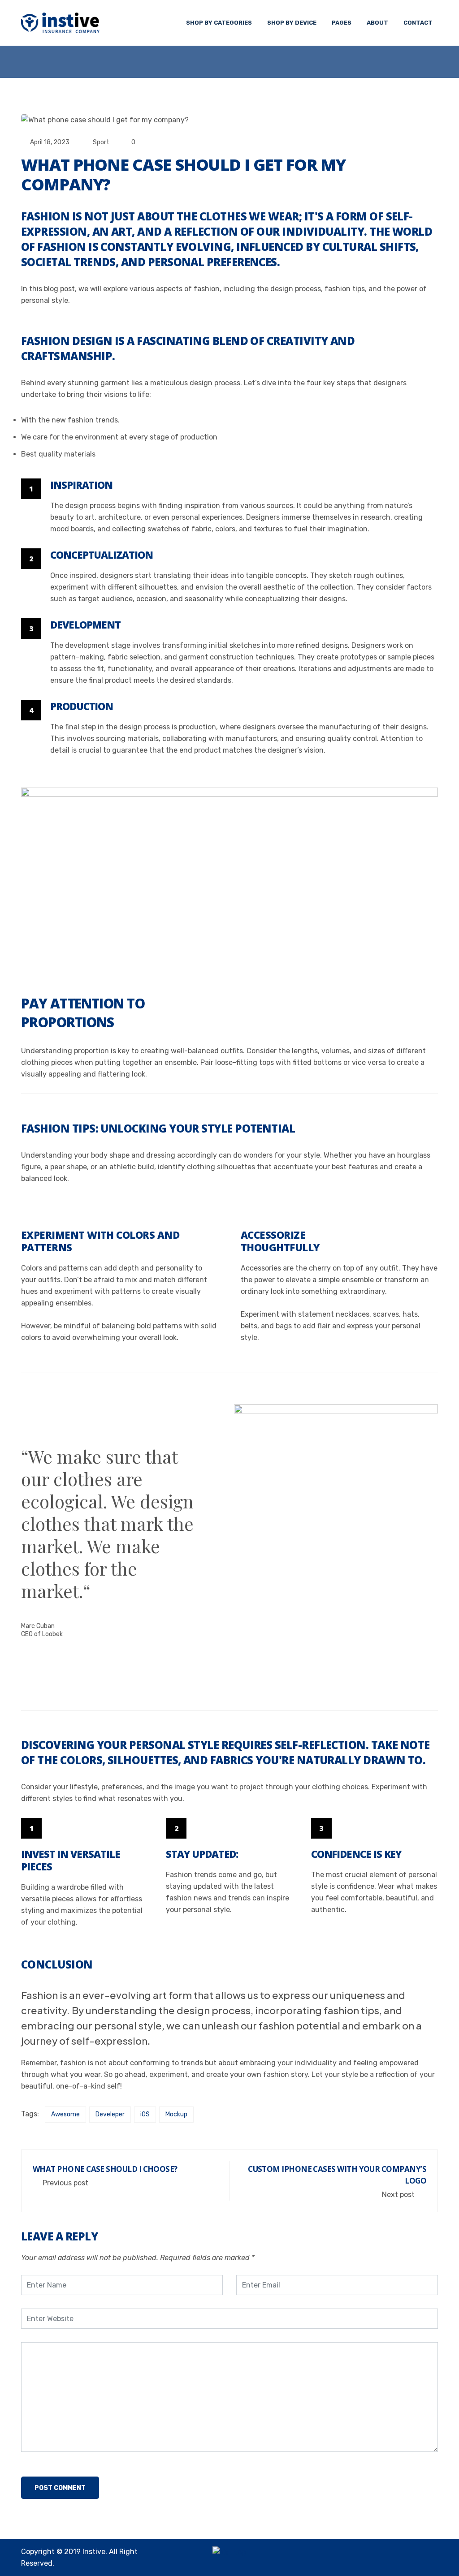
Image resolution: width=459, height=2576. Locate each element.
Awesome (65, 2114)
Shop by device (292, 23)
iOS (145, 2114)
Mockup (176, 2114)
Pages (342, 23)
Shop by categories (219, 23)
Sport (101, 142)
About (377, 23)
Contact (418, 23)
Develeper (110, 2114)
